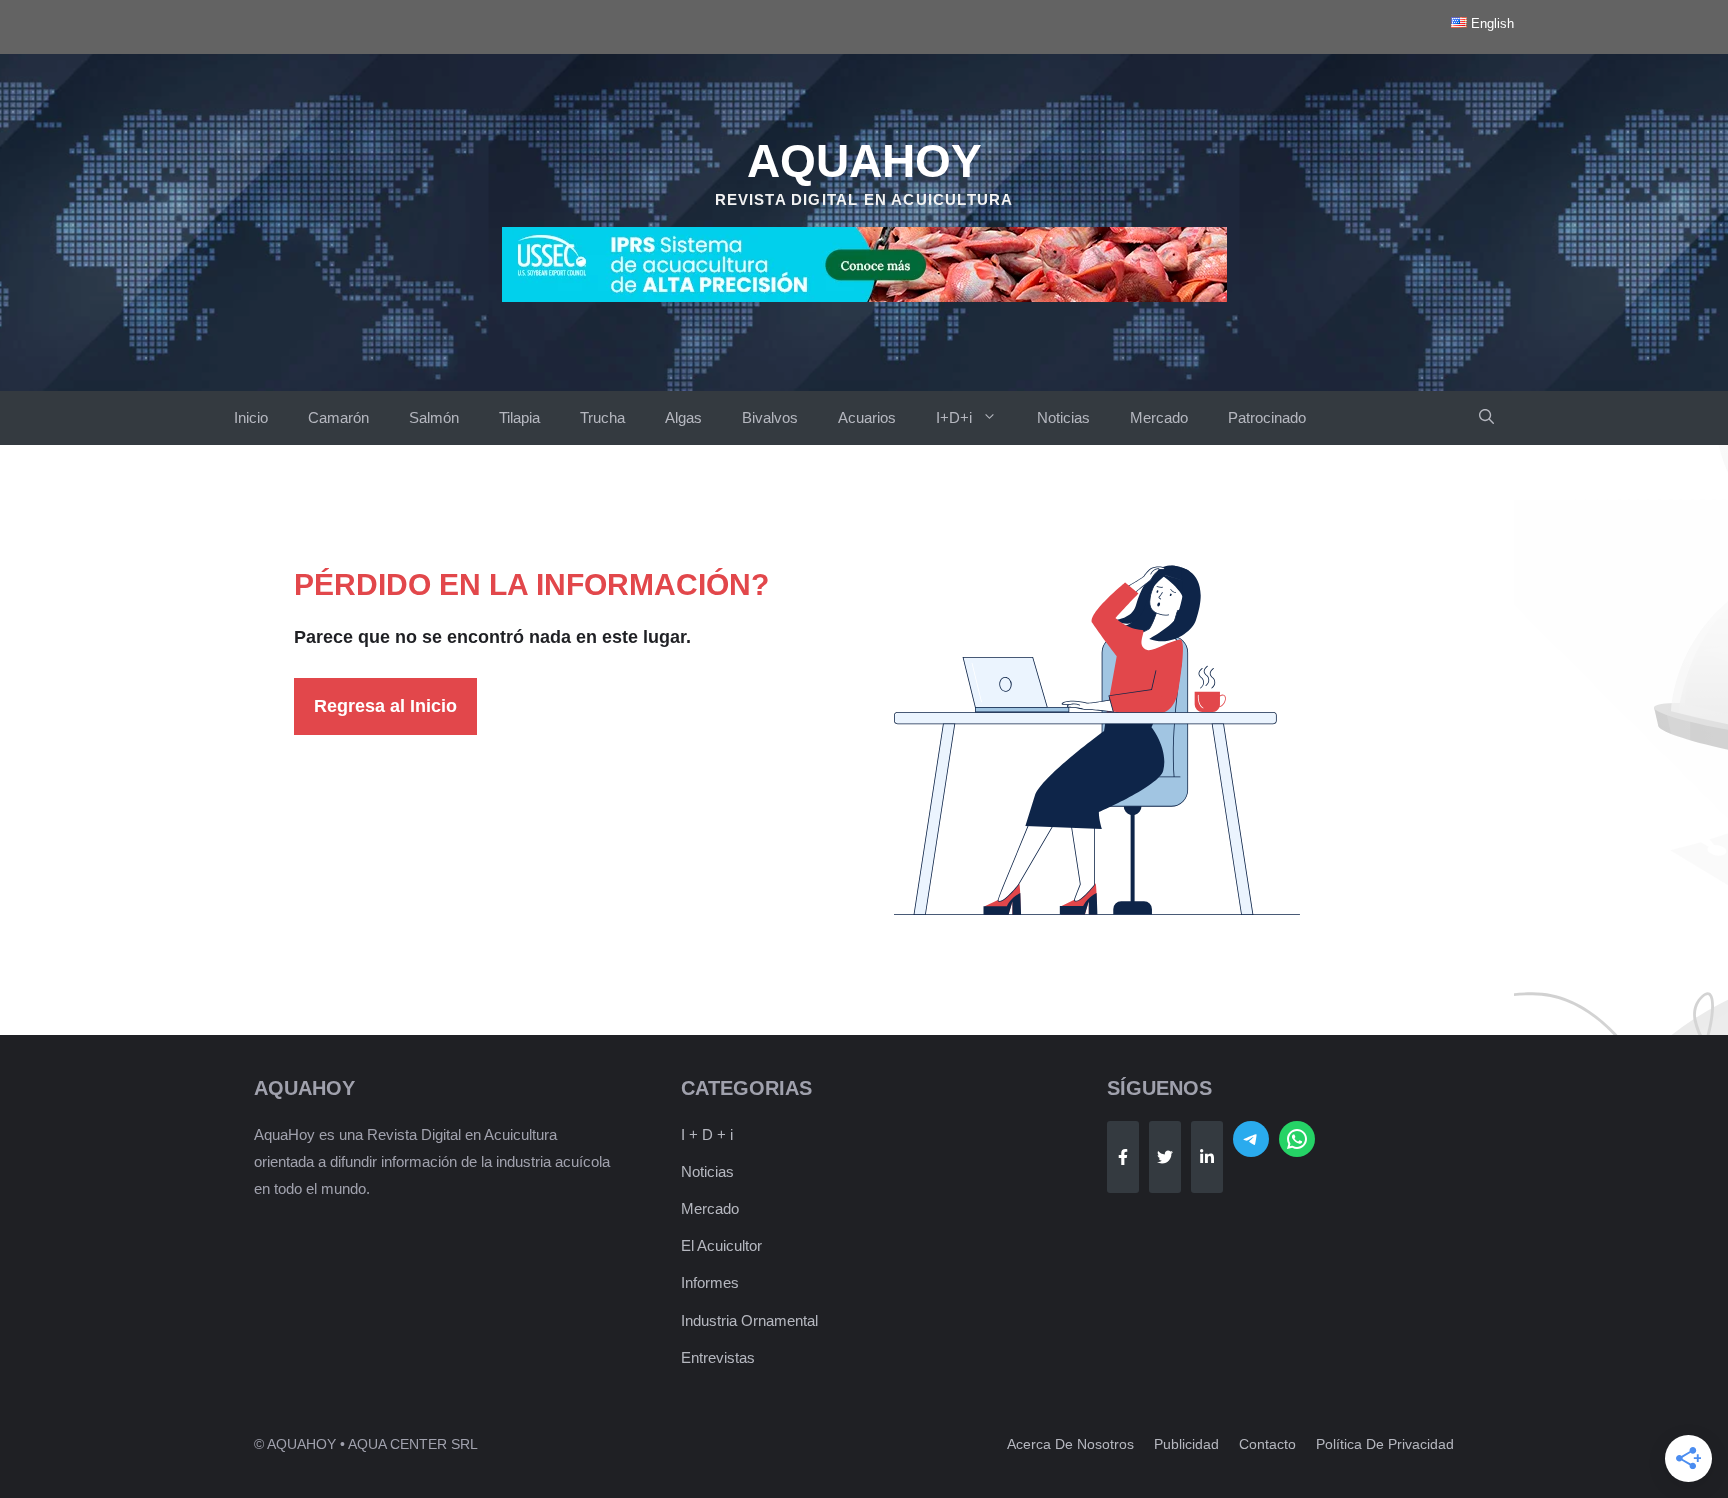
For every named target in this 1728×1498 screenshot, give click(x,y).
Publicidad (1186, 1444)
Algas (683, 417)
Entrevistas (718, 1357)
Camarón (338, 417)
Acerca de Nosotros (1070, 1444)
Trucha (602, 417)
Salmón (434, 417)
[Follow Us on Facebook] (1123, 1157)
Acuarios (867, 417)
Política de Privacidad (1385, 1444)
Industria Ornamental (749, 1320)
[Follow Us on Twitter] (1165, 1157)
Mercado (1159, 417)
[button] (1486, 418)
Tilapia (519, 417)
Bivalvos (770, 417)
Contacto (1267, 1444)
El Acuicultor (721, 1245)
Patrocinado (1267, 417)
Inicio (251, 417)
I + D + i (707, 1134)
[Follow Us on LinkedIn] (1207, 1157)
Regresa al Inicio (385, 706)
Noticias (1063, 417)
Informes (710, 1282)
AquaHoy (864, 161)
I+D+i (954, 417)
